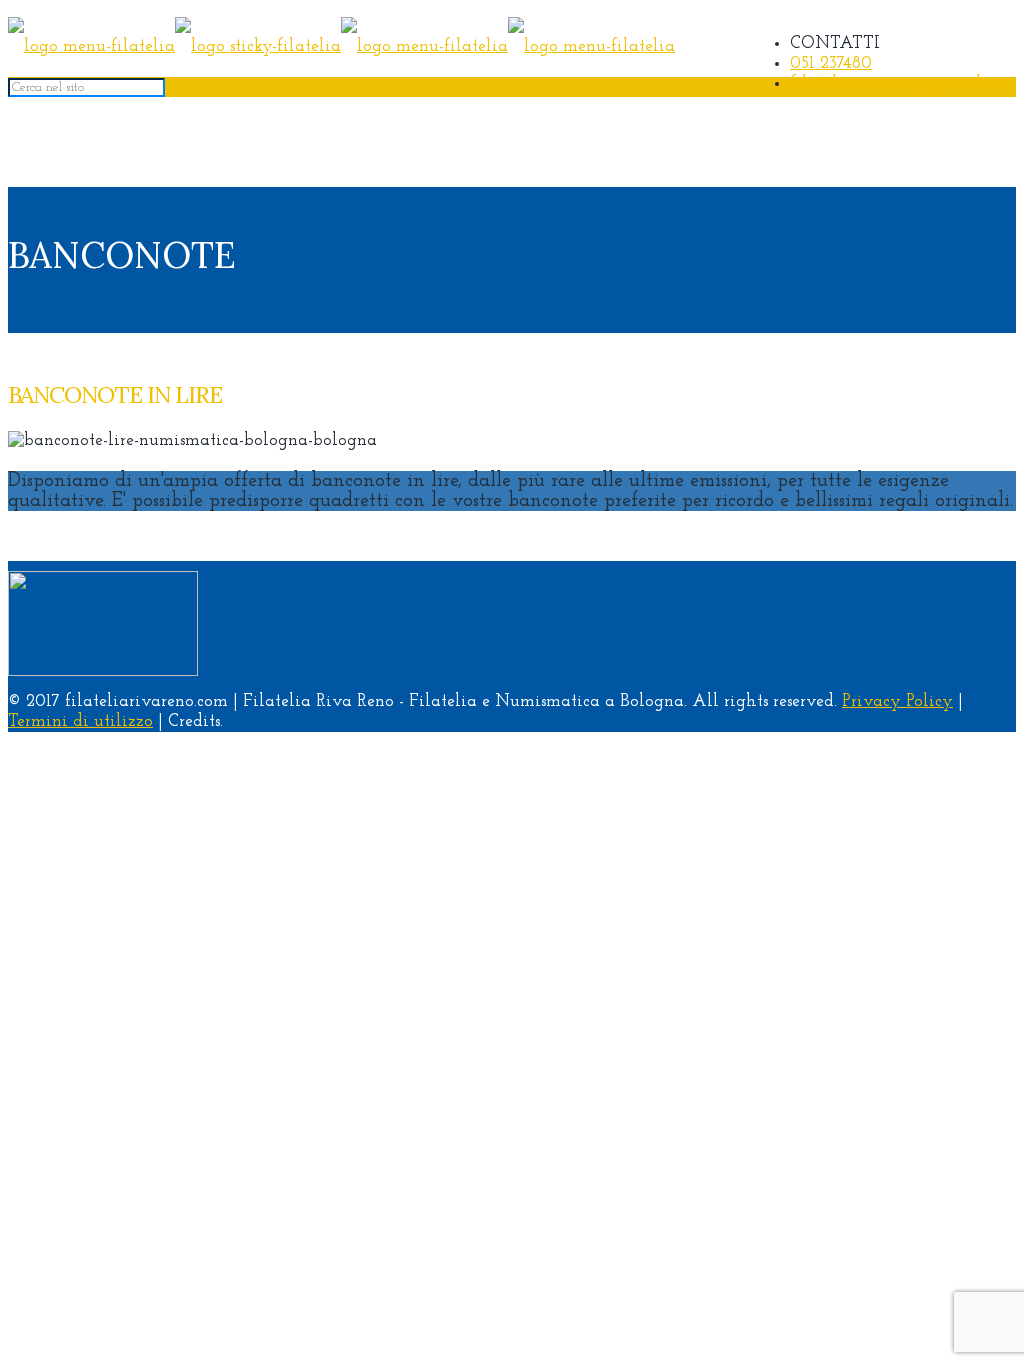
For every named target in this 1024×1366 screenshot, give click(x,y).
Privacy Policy (897, 701)
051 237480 (831, 63)
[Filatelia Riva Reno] (341, 46)
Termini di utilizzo (80, 721)
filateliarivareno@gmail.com (903, 83)
